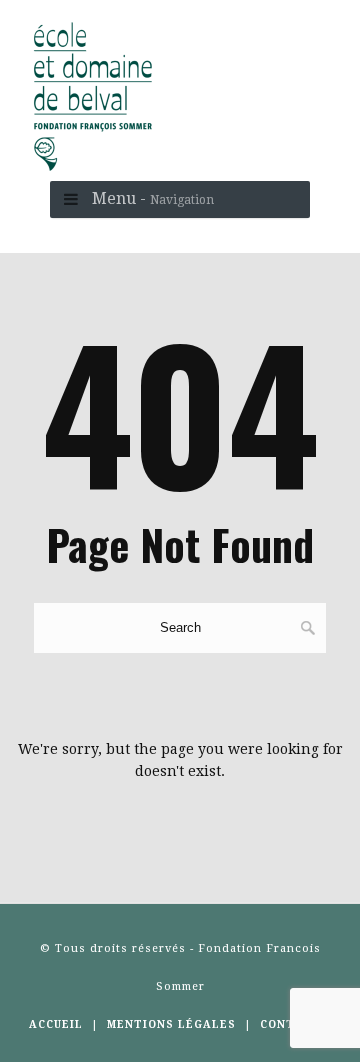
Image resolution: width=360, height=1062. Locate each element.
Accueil (56, 1024)
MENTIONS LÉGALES (171, 1024)
